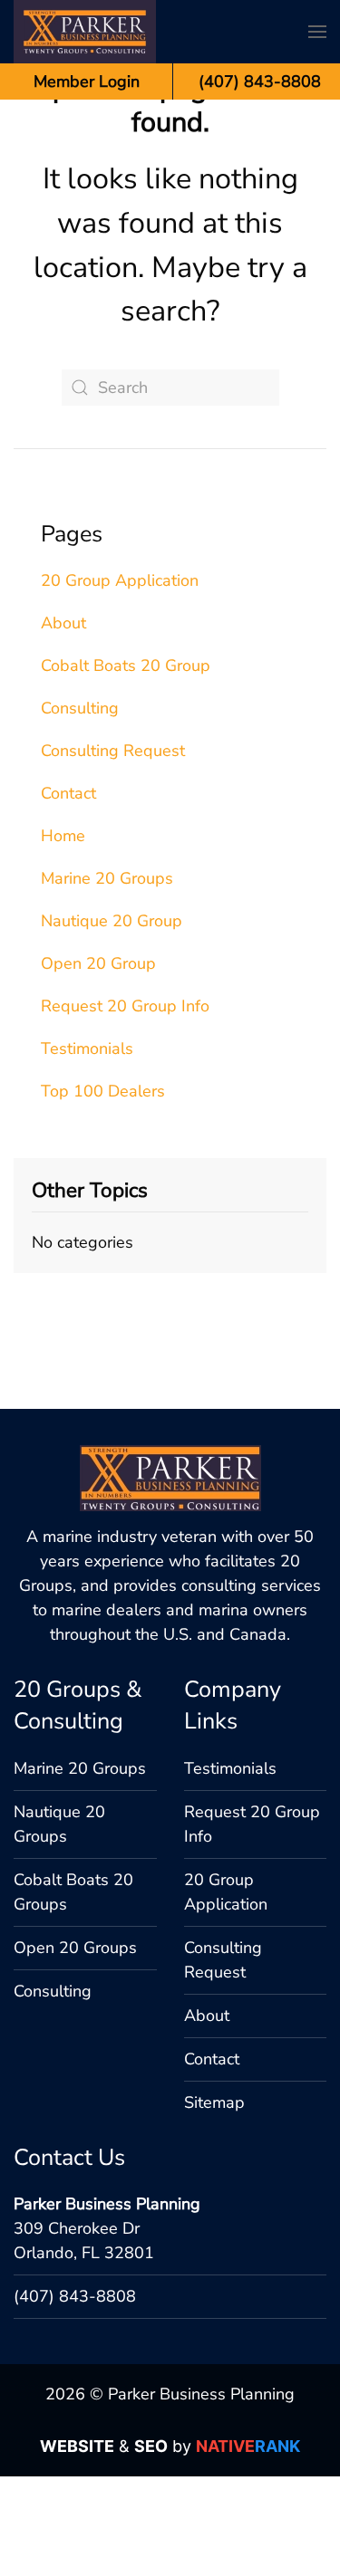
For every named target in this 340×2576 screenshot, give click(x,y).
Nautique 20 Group (112, 921)
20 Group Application (120, 580)
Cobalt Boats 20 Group (126, 666)
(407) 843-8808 (75, 2296)
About (63, 623)
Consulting (80, 708)
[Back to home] (85, 32)
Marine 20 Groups (107, 878)
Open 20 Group (98, 963)
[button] (317, 32)
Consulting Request (113, 751)
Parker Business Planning (107, 2204)
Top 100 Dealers (103, 1091)
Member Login (87, 81)
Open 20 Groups (75, 1948)
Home (63, 836)
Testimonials (87, 1049)
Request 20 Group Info (125, 1006)
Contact (68, 793)
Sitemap (214, 2102)
